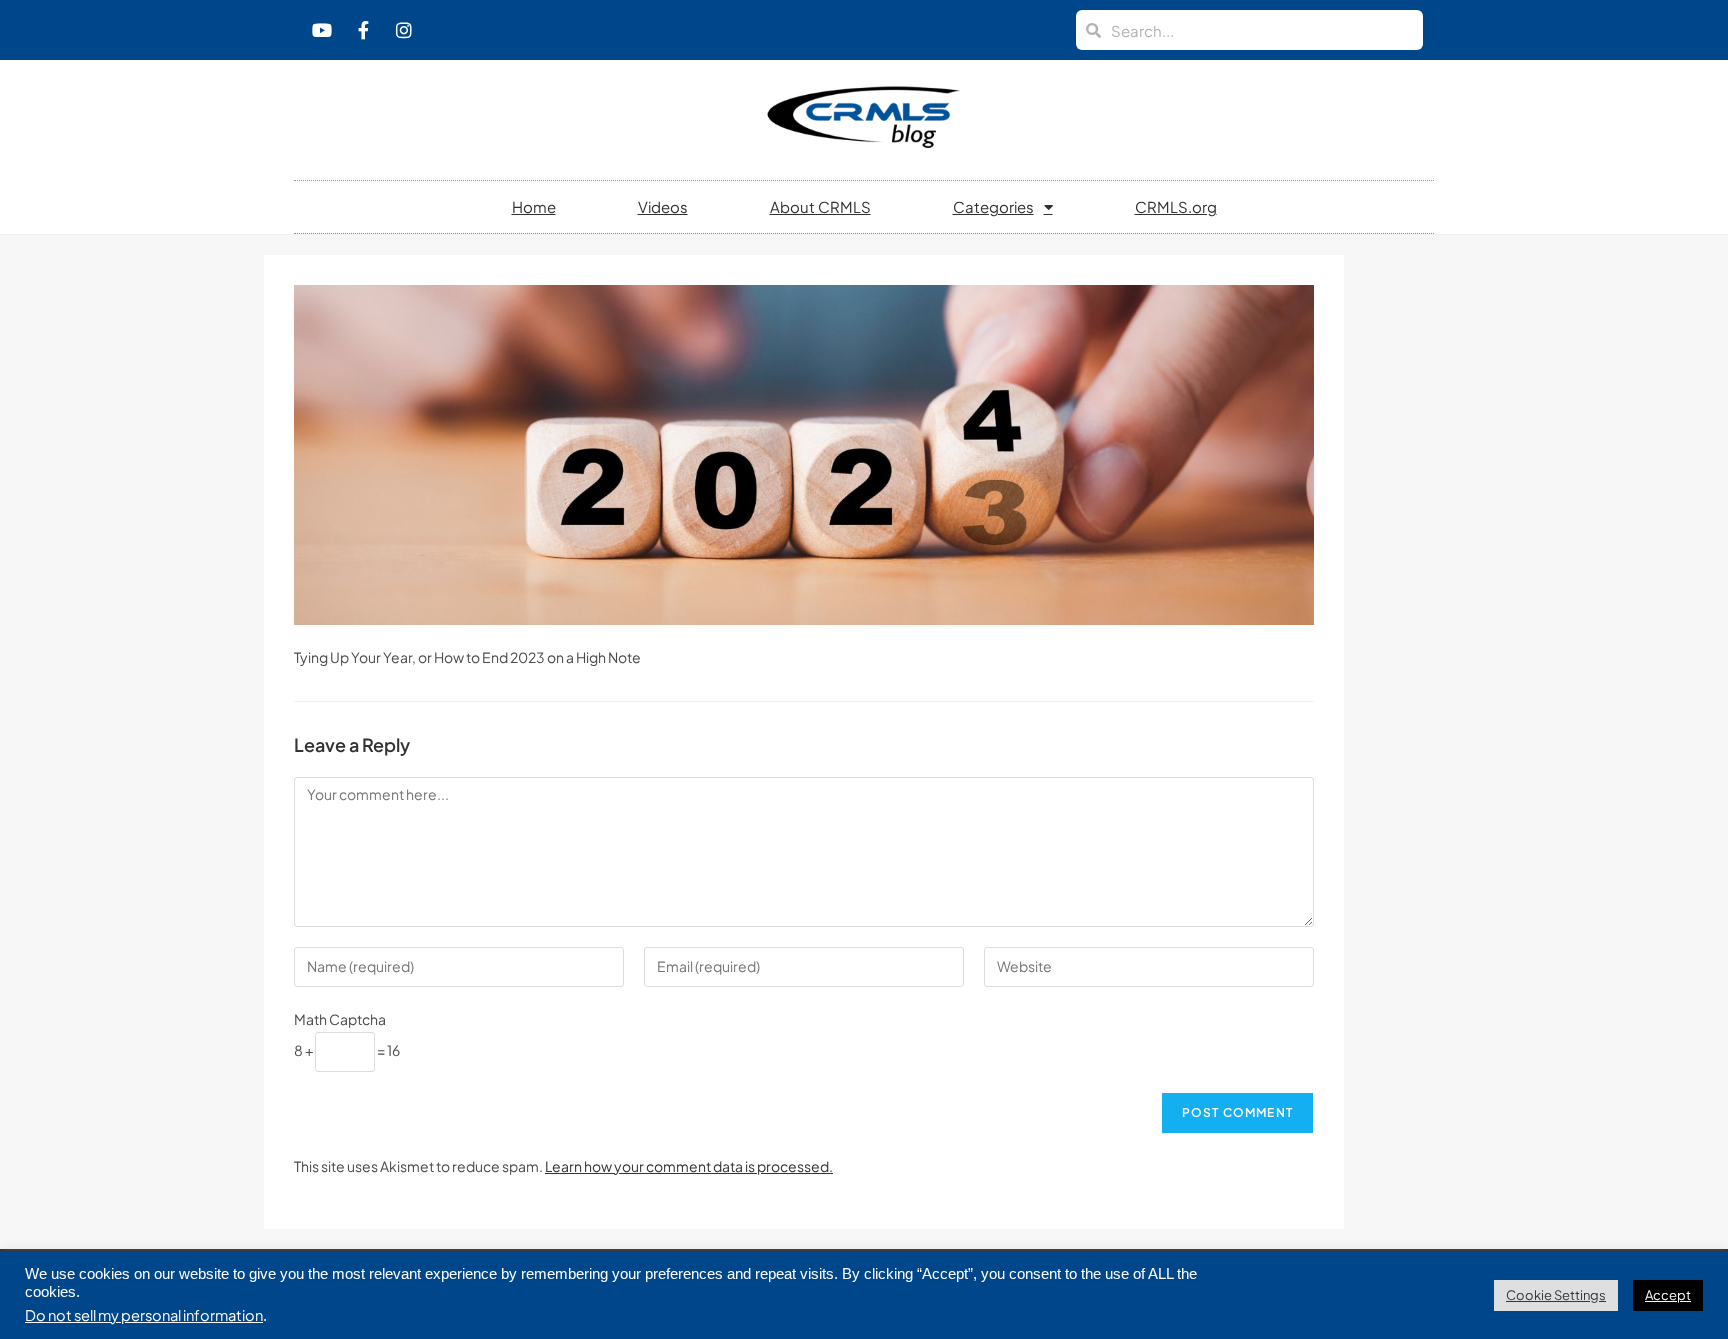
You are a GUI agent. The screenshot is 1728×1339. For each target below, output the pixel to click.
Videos (663, 206)
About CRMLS (820, 206)
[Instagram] (404, 30)
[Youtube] (322, 30)
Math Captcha (340, 1019)
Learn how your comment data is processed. (689, 1166)
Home (534, 206)
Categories (993, 206)
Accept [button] (1668, 1295)
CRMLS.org (1176, 206)
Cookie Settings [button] (1556, 1295)
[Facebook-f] (363, 30)
